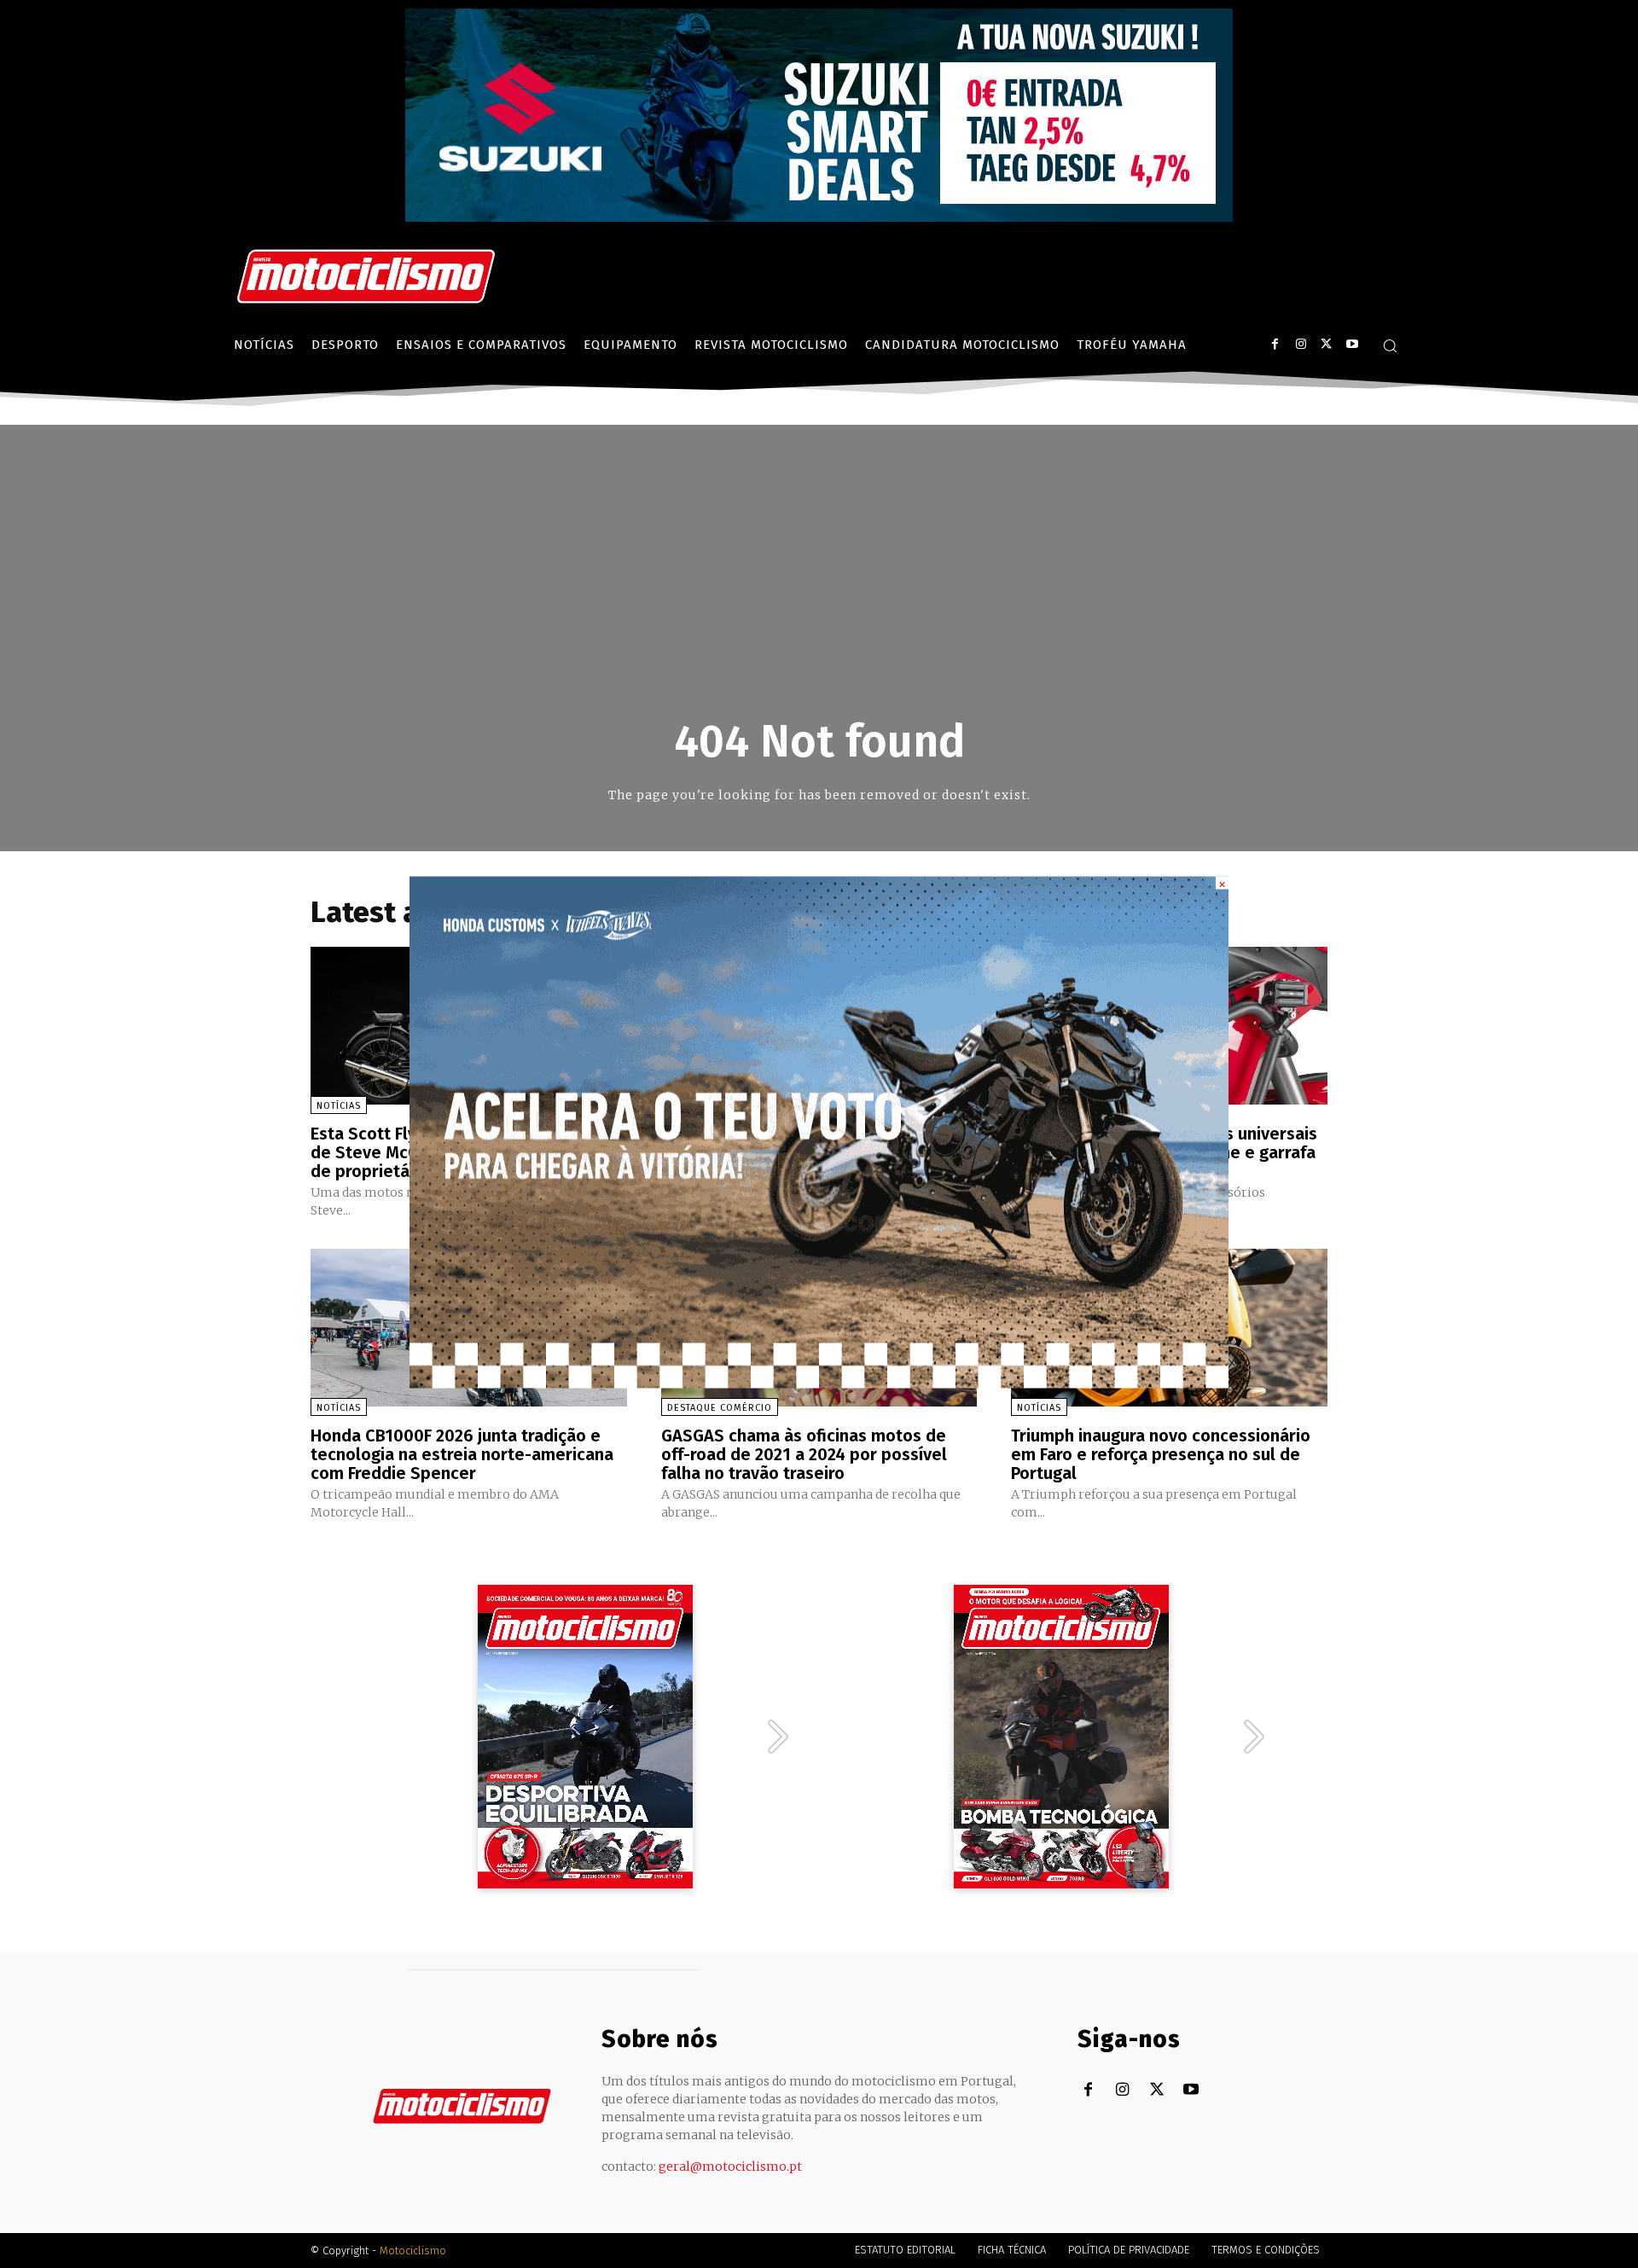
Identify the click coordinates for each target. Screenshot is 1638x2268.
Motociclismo (413, 2251)
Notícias (339, 1106)
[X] (1326, 344)
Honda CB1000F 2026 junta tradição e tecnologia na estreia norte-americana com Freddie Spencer (462, 1454)
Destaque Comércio (720, 1408)
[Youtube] (1352, 344)
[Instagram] (1301, 344)
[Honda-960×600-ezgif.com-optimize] (819, 1383)
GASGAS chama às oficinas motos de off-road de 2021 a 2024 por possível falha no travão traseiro (804, 1454)
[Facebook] (1275, 344)
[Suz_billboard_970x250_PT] (819, 217)
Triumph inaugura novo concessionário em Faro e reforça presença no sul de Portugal (1161, 1454)
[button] (1390, 345)
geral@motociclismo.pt (730, 2166)
